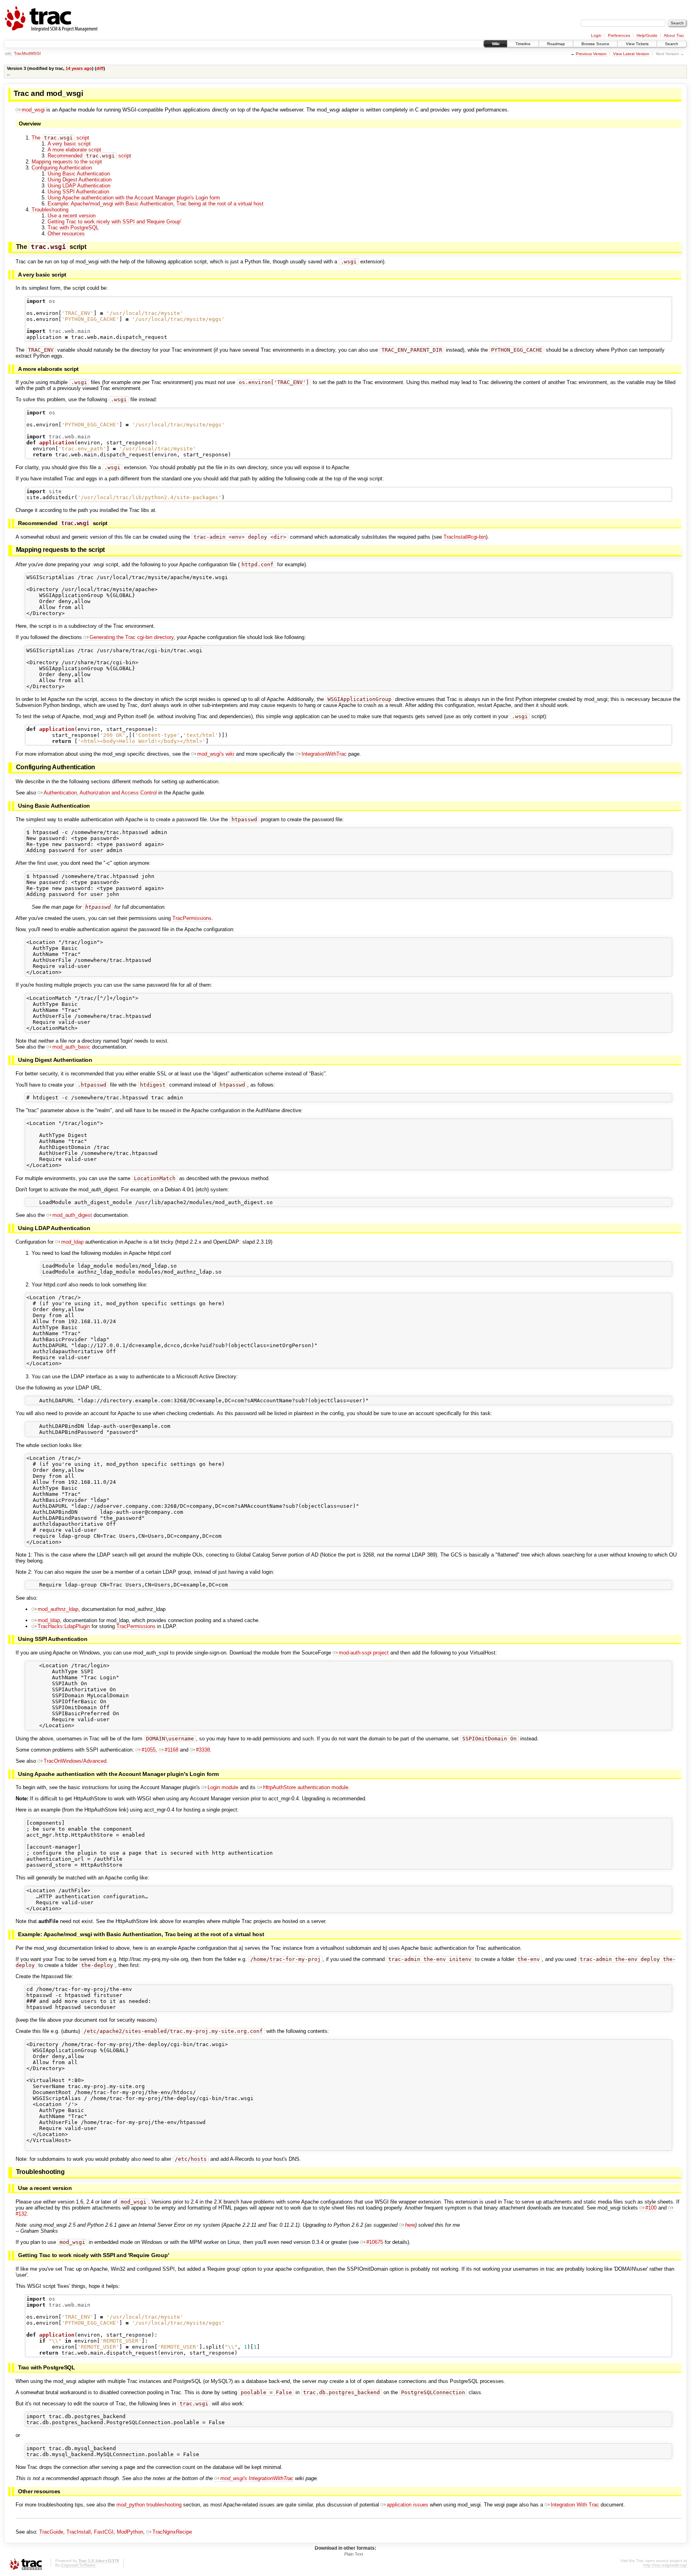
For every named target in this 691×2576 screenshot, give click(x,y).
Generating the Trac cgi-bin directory (132, 637)
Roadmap (556, 44)
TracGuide (51, 2532)
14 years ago (79, 68)
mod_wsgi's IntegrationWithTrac (257, 2478)
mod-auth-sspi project (364, 1653)
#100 (651, 2208)
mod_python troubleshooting (149, 2505)
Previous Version (591, 54)
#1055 (149, 1750)
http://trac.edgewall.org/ (665, 2565)
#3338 (203, 1750)
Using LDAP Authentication (79, 186)
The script (60, 138)
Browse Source (595, 44)
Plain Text (354, 2554)
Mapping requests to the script (67, 162)
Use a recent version (72, 216)
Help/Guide (647, 35)
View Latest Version (631, 54)
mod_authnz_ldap (58, 1609)
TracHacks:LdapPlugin (64, 1626)
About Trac (674, 35)
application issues (407, 2505)
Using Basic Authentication (79, 174)
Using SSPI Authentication (78, 192)
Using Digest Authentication (80, 180)
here (410, 2225)
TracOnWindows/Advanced (75, 1761)
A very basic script (69, 144)
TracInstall (79, 2532)
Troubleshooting (50, 210)
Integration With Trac (575, 2505)
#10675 (375, 2242)
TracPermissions (192, 918)
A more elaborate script (74, 150)
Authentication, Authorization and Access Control (100, 793)
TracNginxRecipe (172, 2532)
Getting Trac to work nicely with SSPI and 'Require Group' (114, 222)
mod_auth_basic (71, 1047)
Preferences (619, 35)
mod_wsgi (33, 110)
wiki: (9, 53)
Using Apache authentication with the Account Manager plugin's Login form (134, 198)
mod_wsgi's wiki (216, 754)
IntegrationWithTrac (324, 754)
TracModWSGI (27, 53)
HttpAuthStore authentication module (306, 1787)
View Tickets (637, 44)
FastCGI (104, 2532)
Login (596, 35)
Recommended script (89, 156)
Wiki (495, 44)
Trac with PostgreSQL (73, 228)
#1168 (172, 1750)
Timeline (523, 44)
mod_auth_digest (72, 1215)
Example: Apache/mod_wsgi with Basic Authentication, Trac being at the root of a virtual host (156, 204)
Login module (223, 1787)
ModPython (130, 2532)
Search (672, 44)
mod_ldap (72, 1242)
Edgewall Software (78, 2565)
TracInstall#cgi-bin (465, 537)
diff (100, 68)
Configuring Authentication (62, 168)
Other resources (66, 234)
